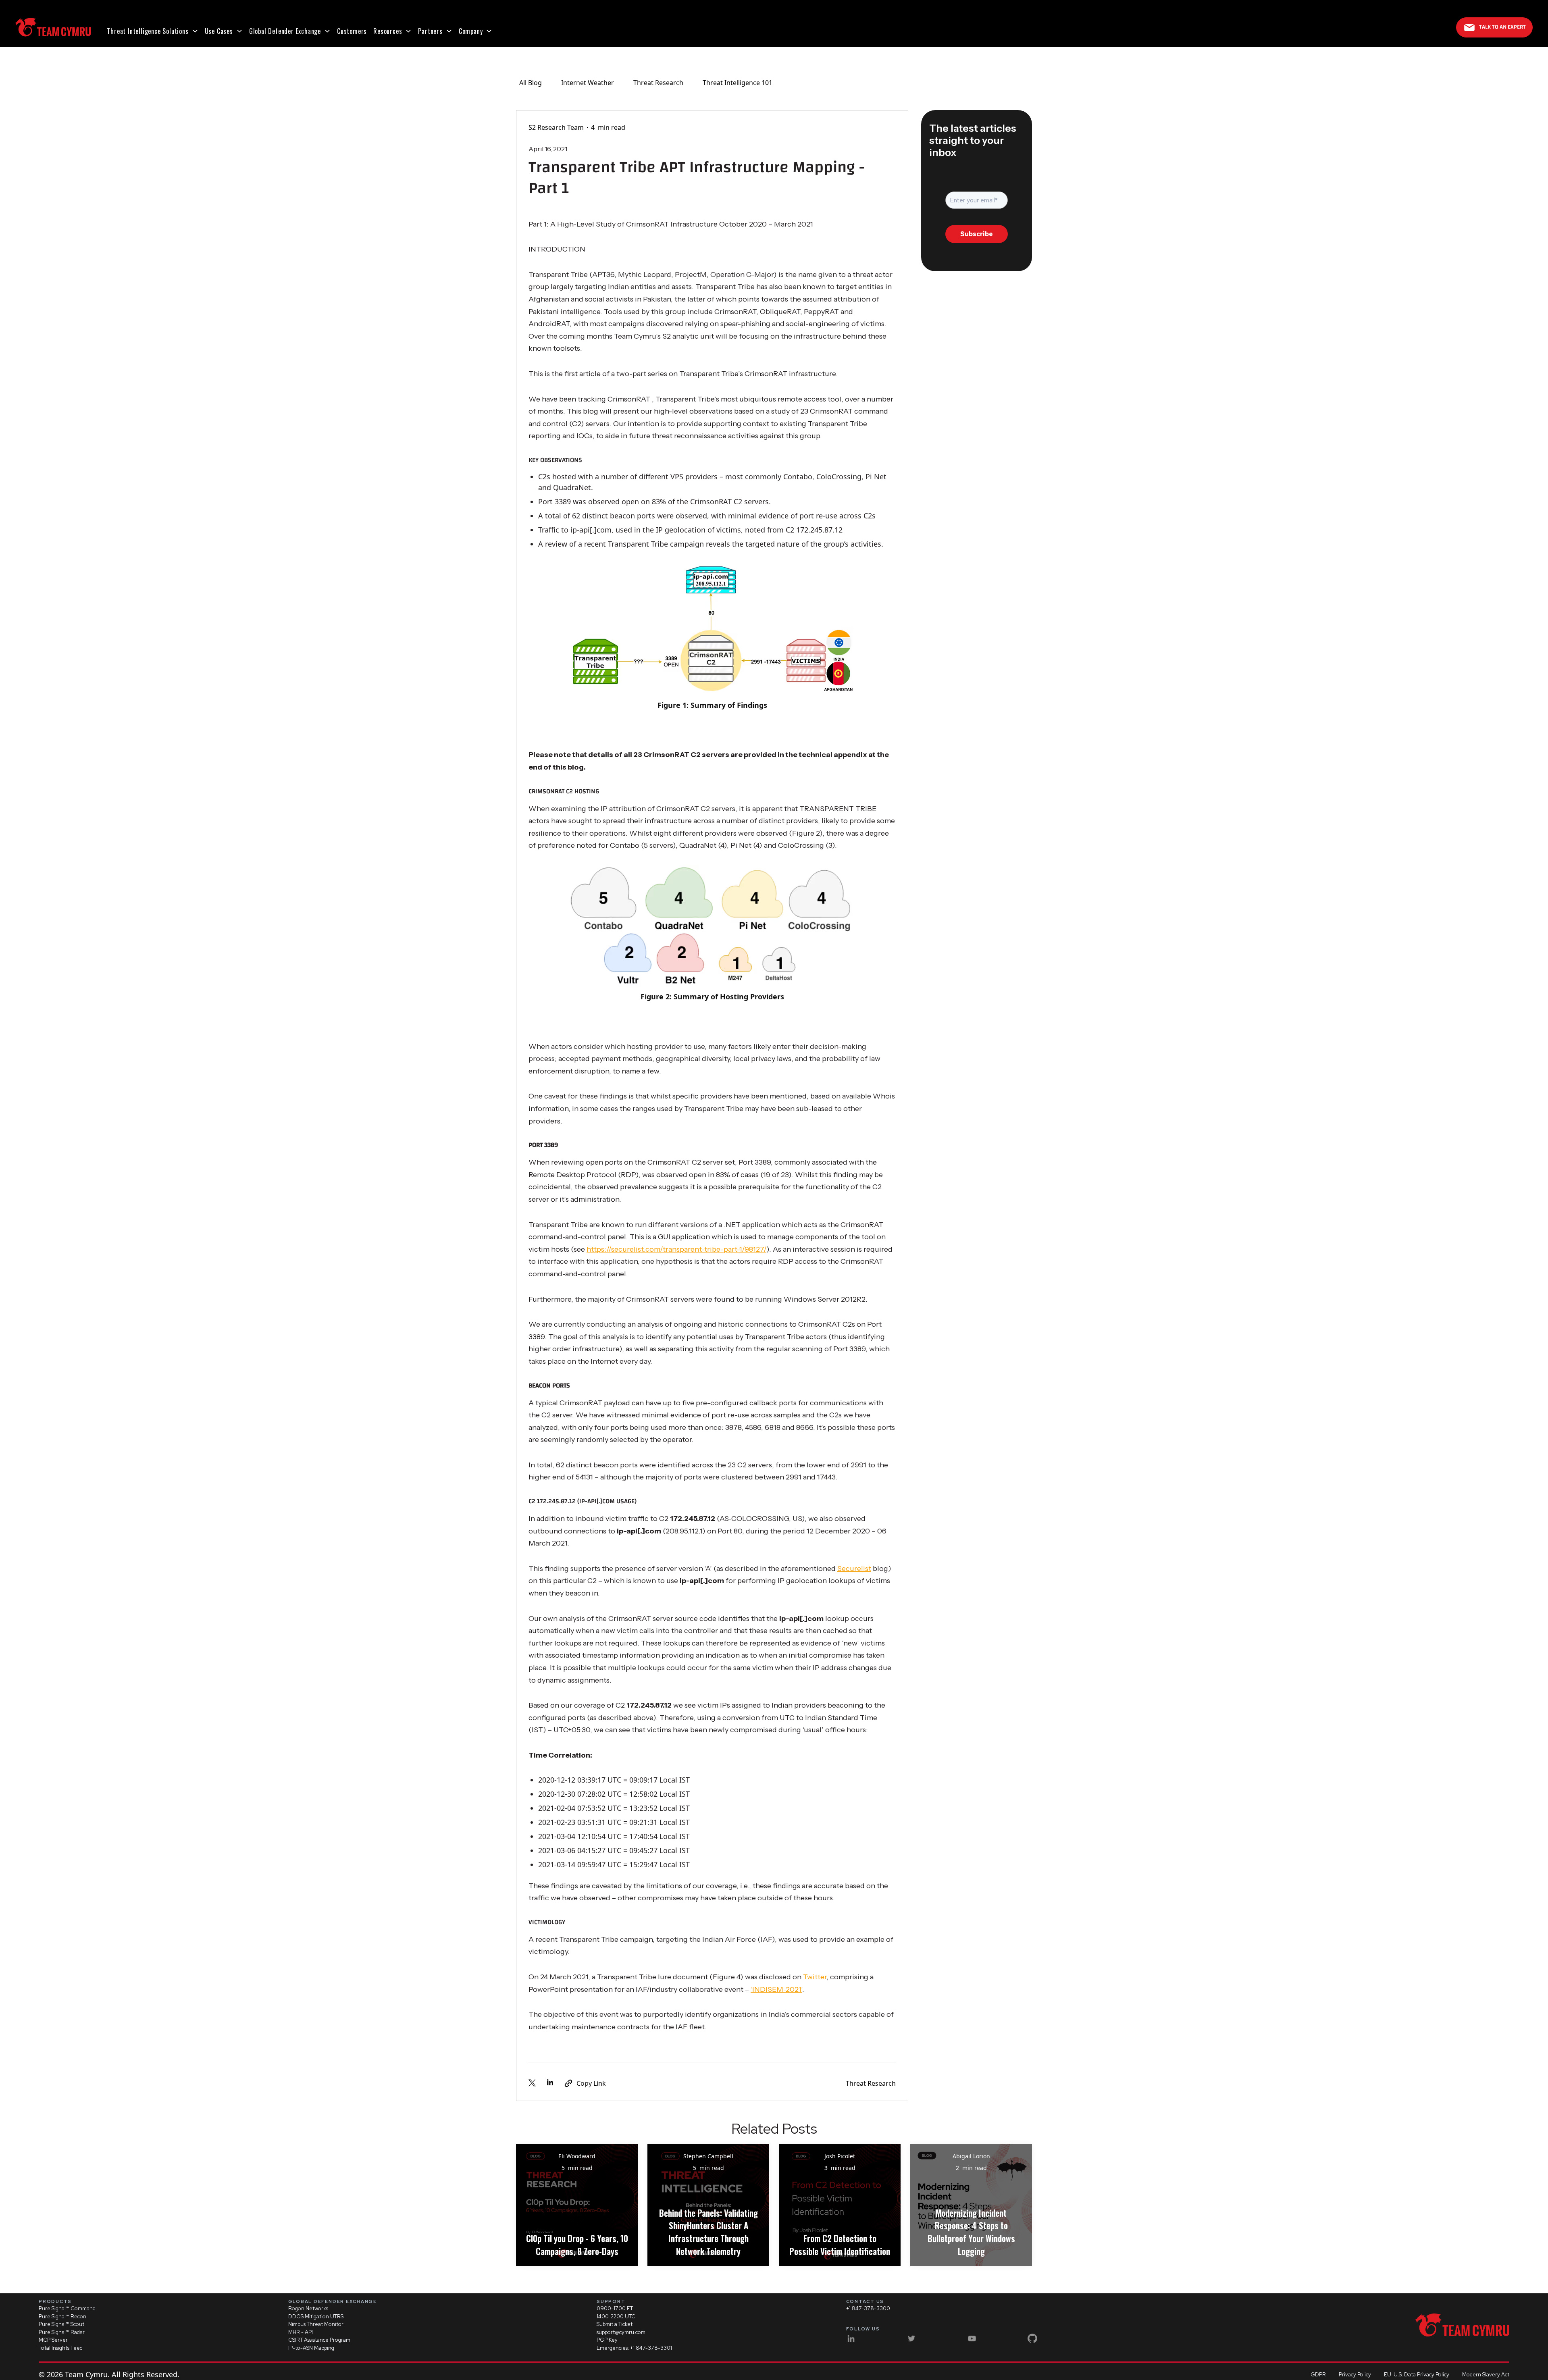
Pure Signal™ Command (67, 2308)
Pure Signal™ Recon (62, 2317)
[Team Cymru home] (1462, 2325)
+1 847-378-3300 (868, 2308)
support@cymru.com (621, 2332)
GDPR (1318, 2375)
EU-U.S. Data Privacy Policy (1417, 2375)
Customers (352, 31)
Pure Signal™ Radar (62, 2332)
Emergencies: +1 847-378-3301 (634, 2348)
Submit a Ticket (615, 2324)
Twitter (815, 1977)
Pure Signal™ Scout (61, 2324)
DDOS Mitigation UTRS (316, 2317)
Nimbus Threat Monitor (316, 2324)
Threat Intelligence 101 (738, 83)
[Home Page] (53, 27)
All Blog (531, 83)
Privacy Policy (1355, 2375)
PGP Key (607, 2340)
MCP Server (53, 2340)
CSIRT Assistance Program (319, 2340)
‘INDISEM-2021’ (776, 1989)
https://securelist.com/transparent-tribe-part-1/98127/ (676, 1249)
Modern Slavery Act (1486, 2375)
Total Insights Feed (61, 2348)
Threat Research (658, 83)
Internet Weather (588, 83)
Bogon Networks (308, 2308)
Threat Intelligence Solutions (148, 31)
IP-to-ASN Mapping (311, 2348)
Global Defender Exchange (285, 31)
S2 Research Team (556, 127)
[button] (152, 31)
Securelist (854, 1569)
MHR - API (301, 2332)
